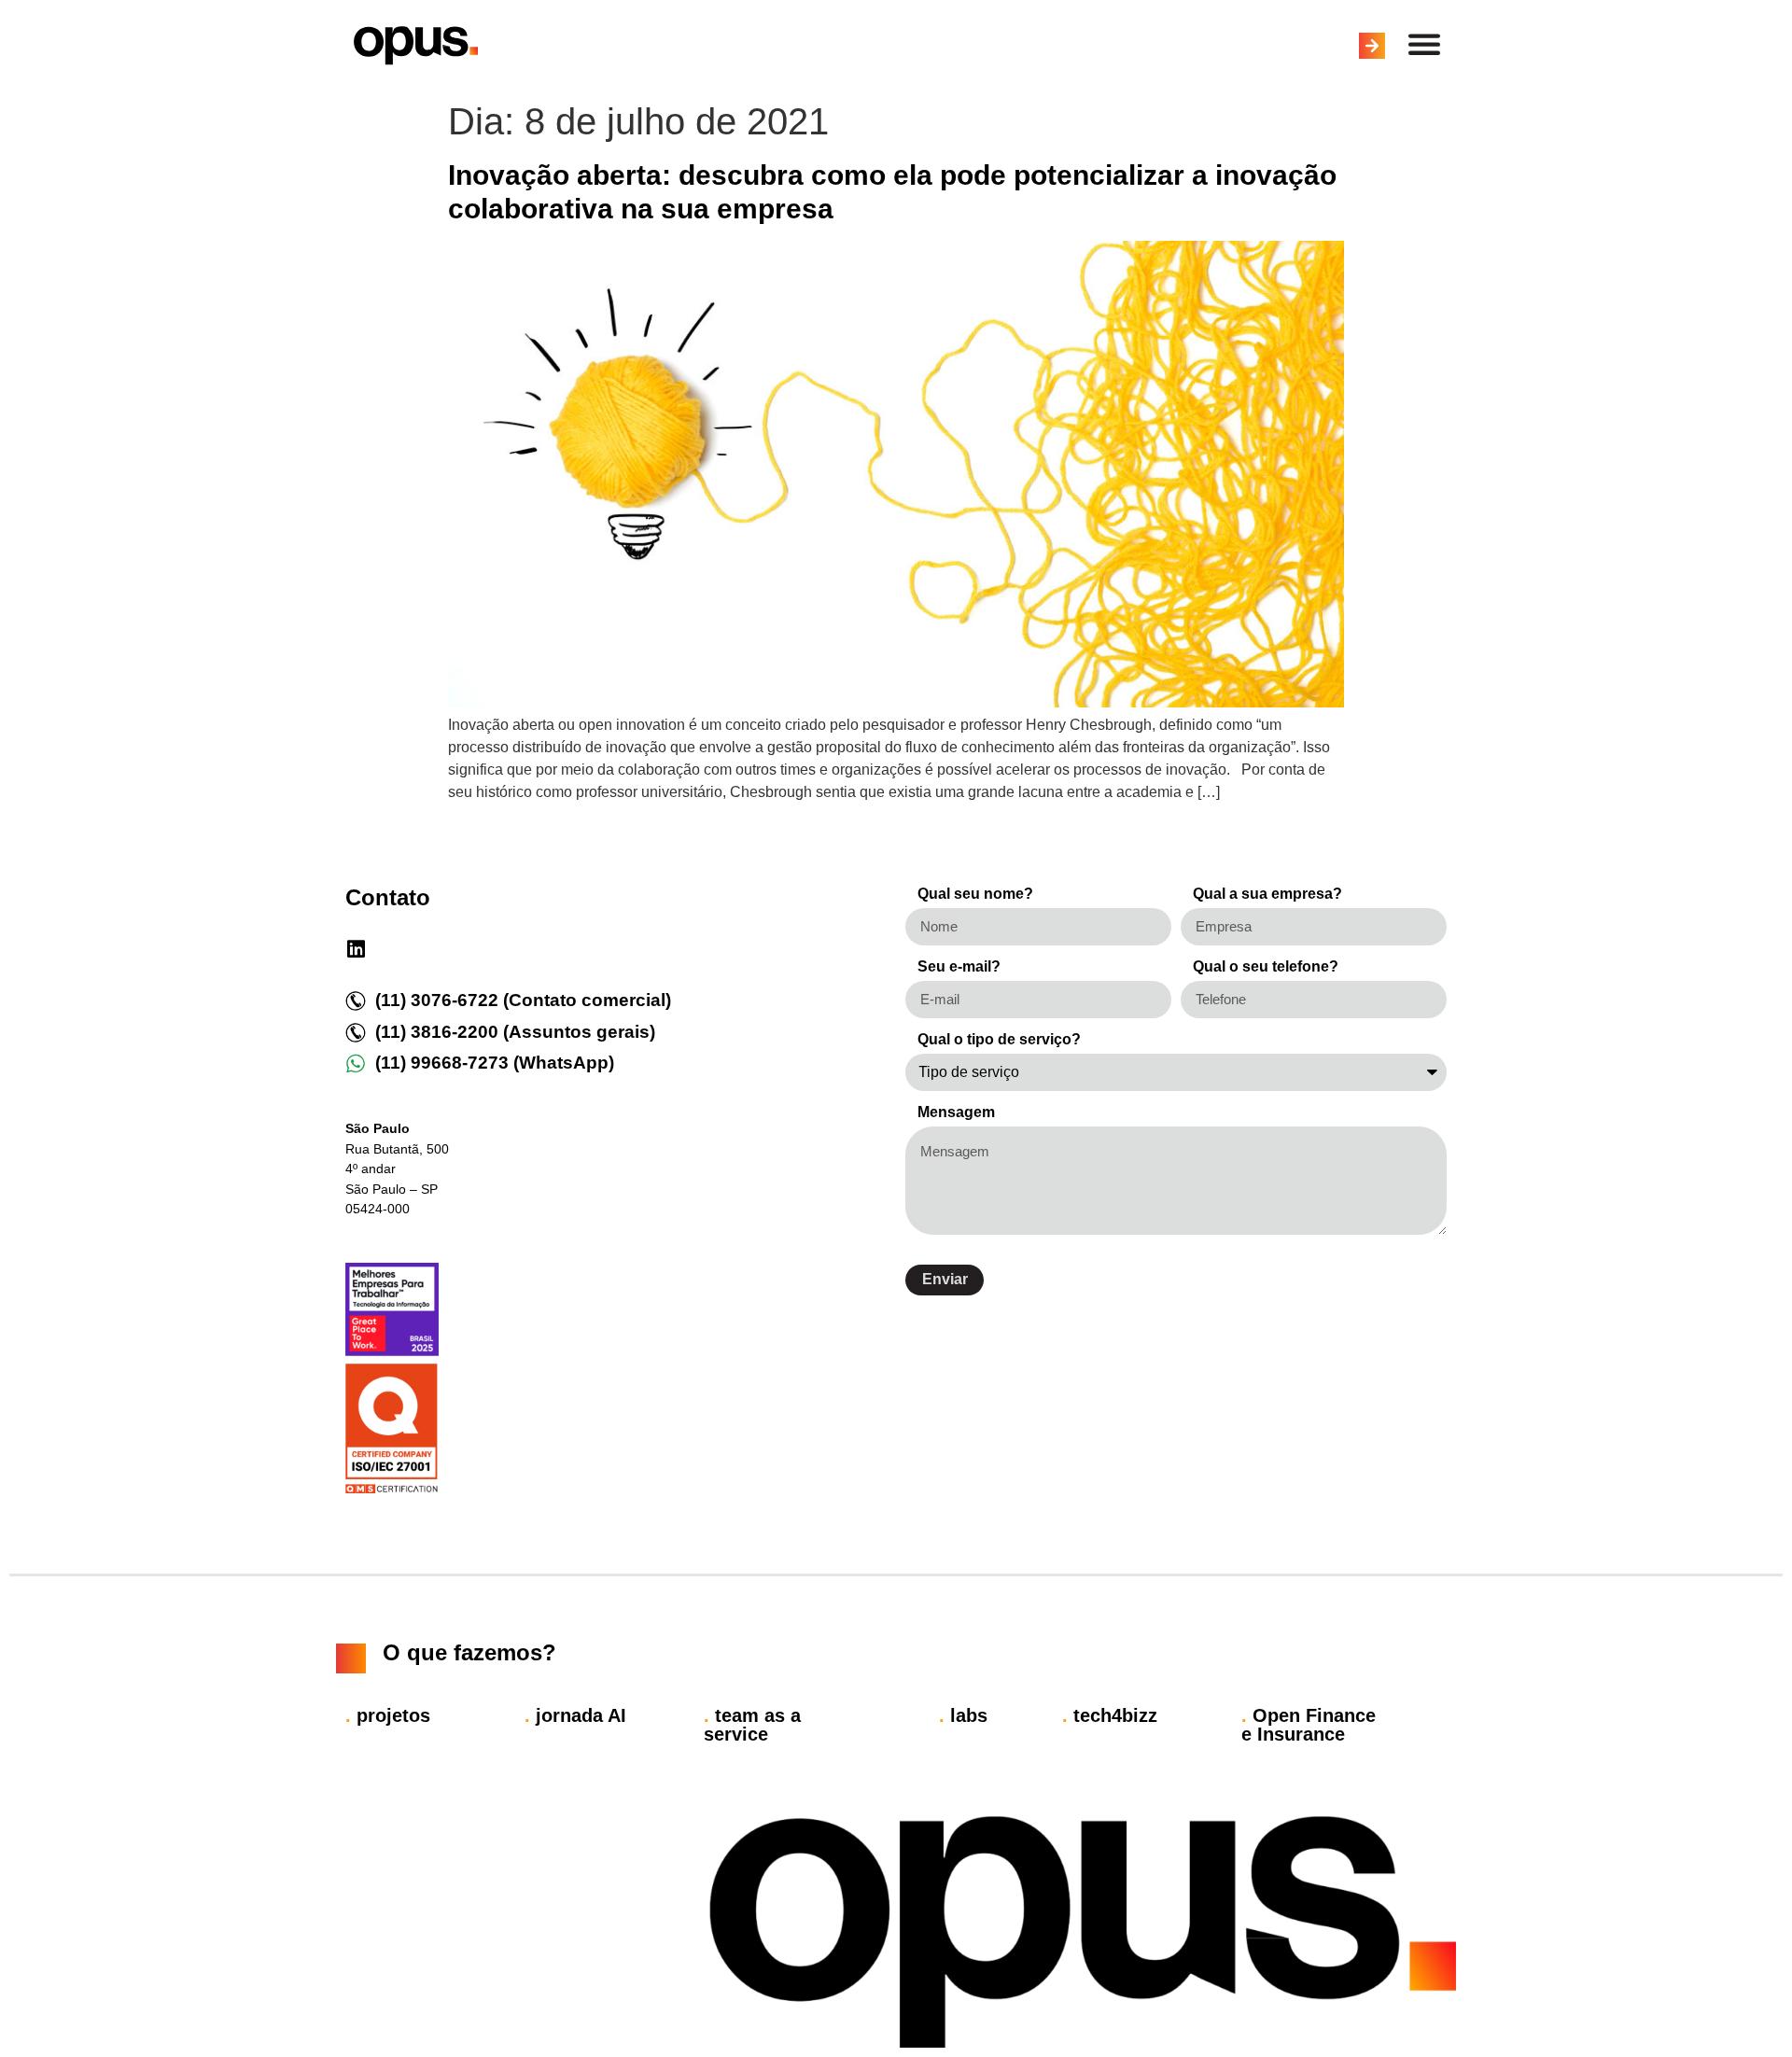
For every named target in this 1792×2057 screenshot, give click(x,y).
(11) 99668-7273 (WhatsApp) (495, 1063)
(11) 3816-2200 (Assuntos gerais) (515, 1032)
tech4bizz (1110, 1715)
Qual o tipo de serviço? (999, 1040)
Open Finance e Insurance (1309, 1725)
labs (963, 1715)
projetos (388, 1715)
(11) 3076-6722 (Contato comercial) (523, 1000)
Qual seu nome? (975, 894)
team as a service (752, 1725)
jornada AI (575, 1715)
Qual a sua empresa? (1267, 894)
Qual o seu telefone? (1266, 967)
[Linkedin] (356, 949)
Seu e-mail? (959, 967)
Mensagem (956, 1112)
